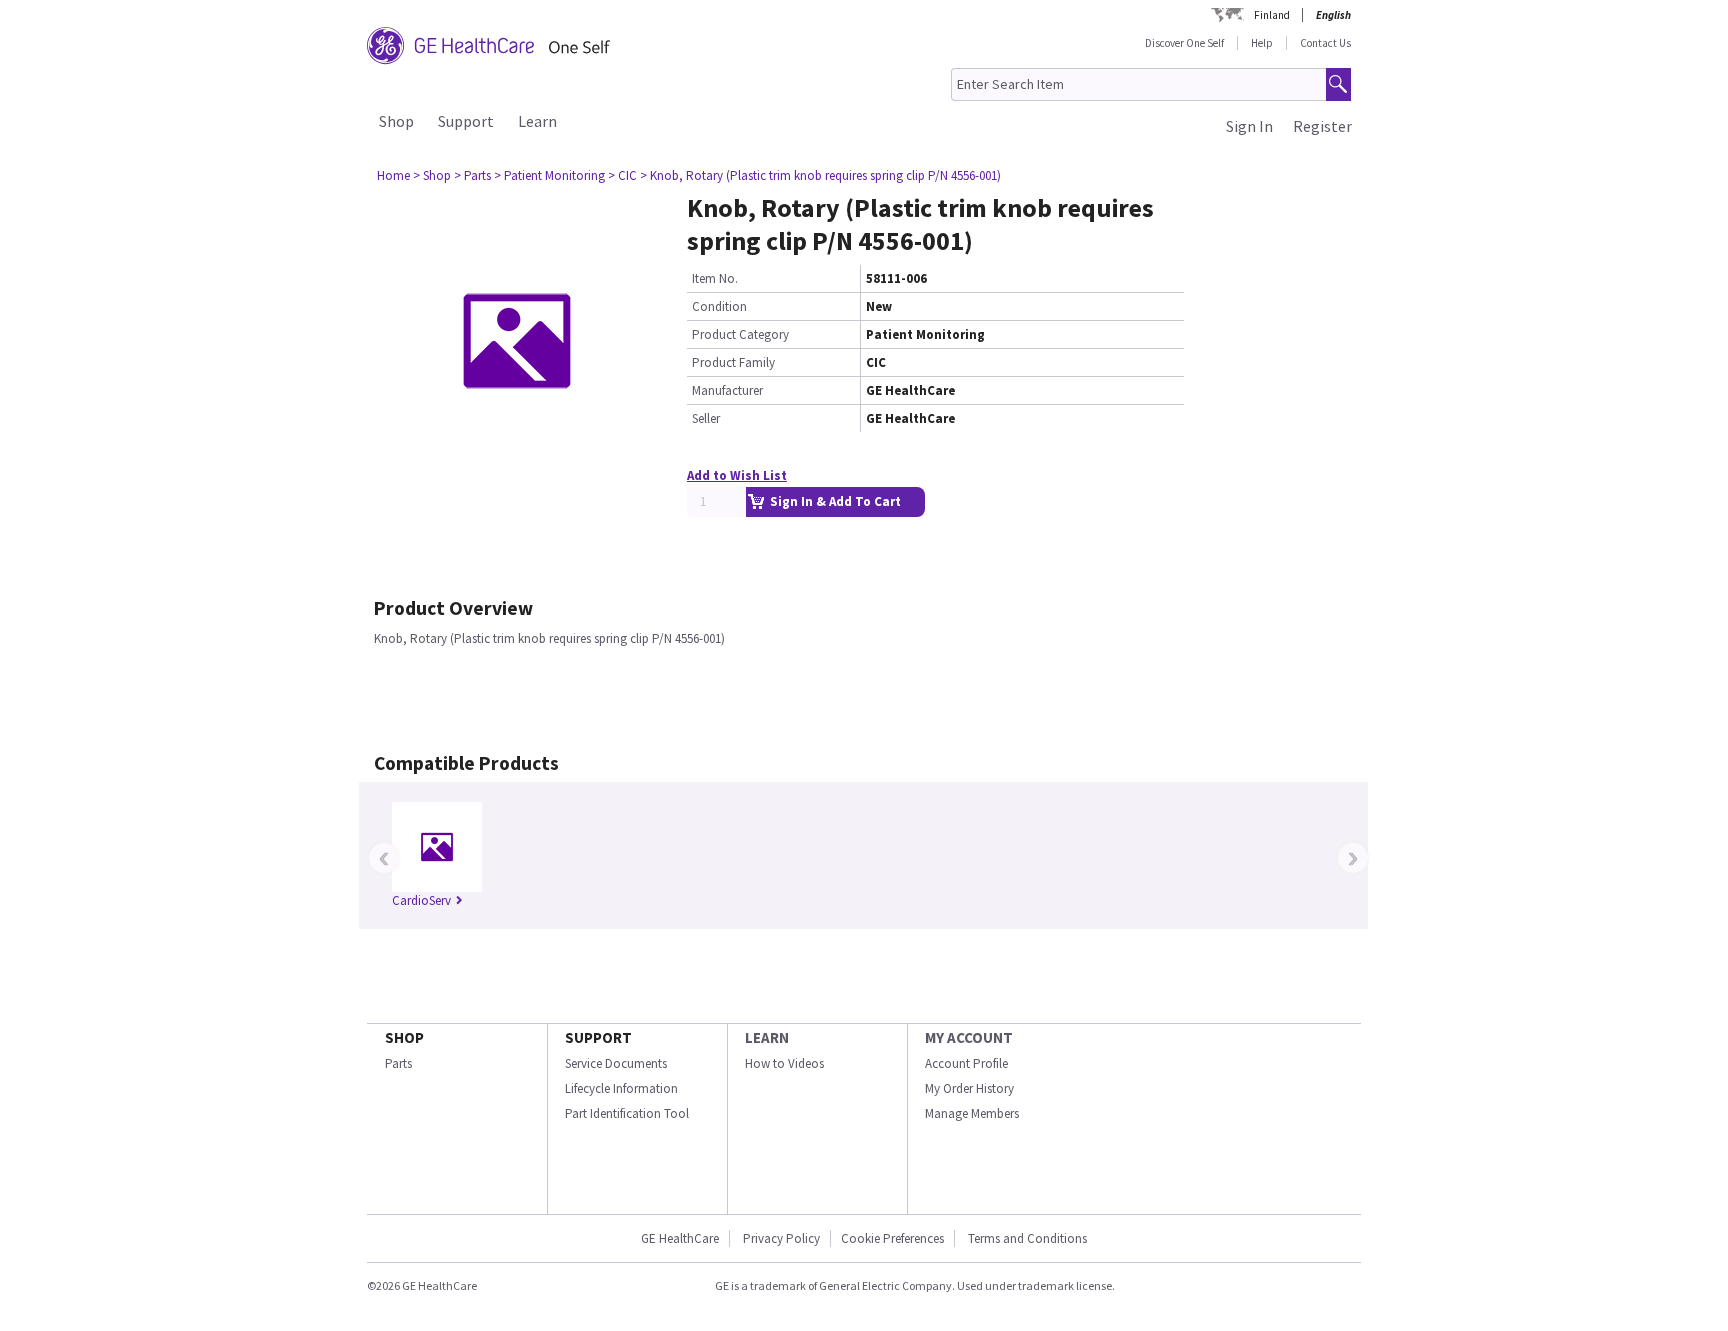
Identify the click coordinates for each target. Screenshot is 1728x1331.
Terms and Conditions (1027, 1238)
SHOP (404, 1037)
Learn (537, 121)
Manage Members (972, 1113)
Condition (719, 306)
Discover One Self (1184, 43)
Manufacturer (727, 390)
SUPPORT (598, 1037)
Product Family (733, 362)
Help (1262, 43)
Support (466, 121)
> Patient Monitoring (549, 175)
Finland (1272, 15)
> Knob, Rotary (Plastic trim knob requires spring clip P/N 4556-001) (820, 175)
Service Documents (616, 1063)
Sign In (1249, 126)
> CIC (622, 175)
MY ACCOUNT (969, 1037)
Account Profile (966, 1063)
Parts (398, 1063)
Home (393, 175)
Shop (396, 121)
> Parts (472, 175)
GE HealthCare (680, 1238)
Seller (706, 418)
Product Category (740, 334)
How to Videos (784, 1063)
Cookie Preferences (892, 1238)
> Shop (432, 175)
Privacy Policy (780, 1238)
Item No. (715, 278)
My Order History (969, 1088)
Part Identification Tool (627, 1113)
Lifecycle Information (621, 1088)
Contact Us (1325, 43)
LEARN (767, 1037)
